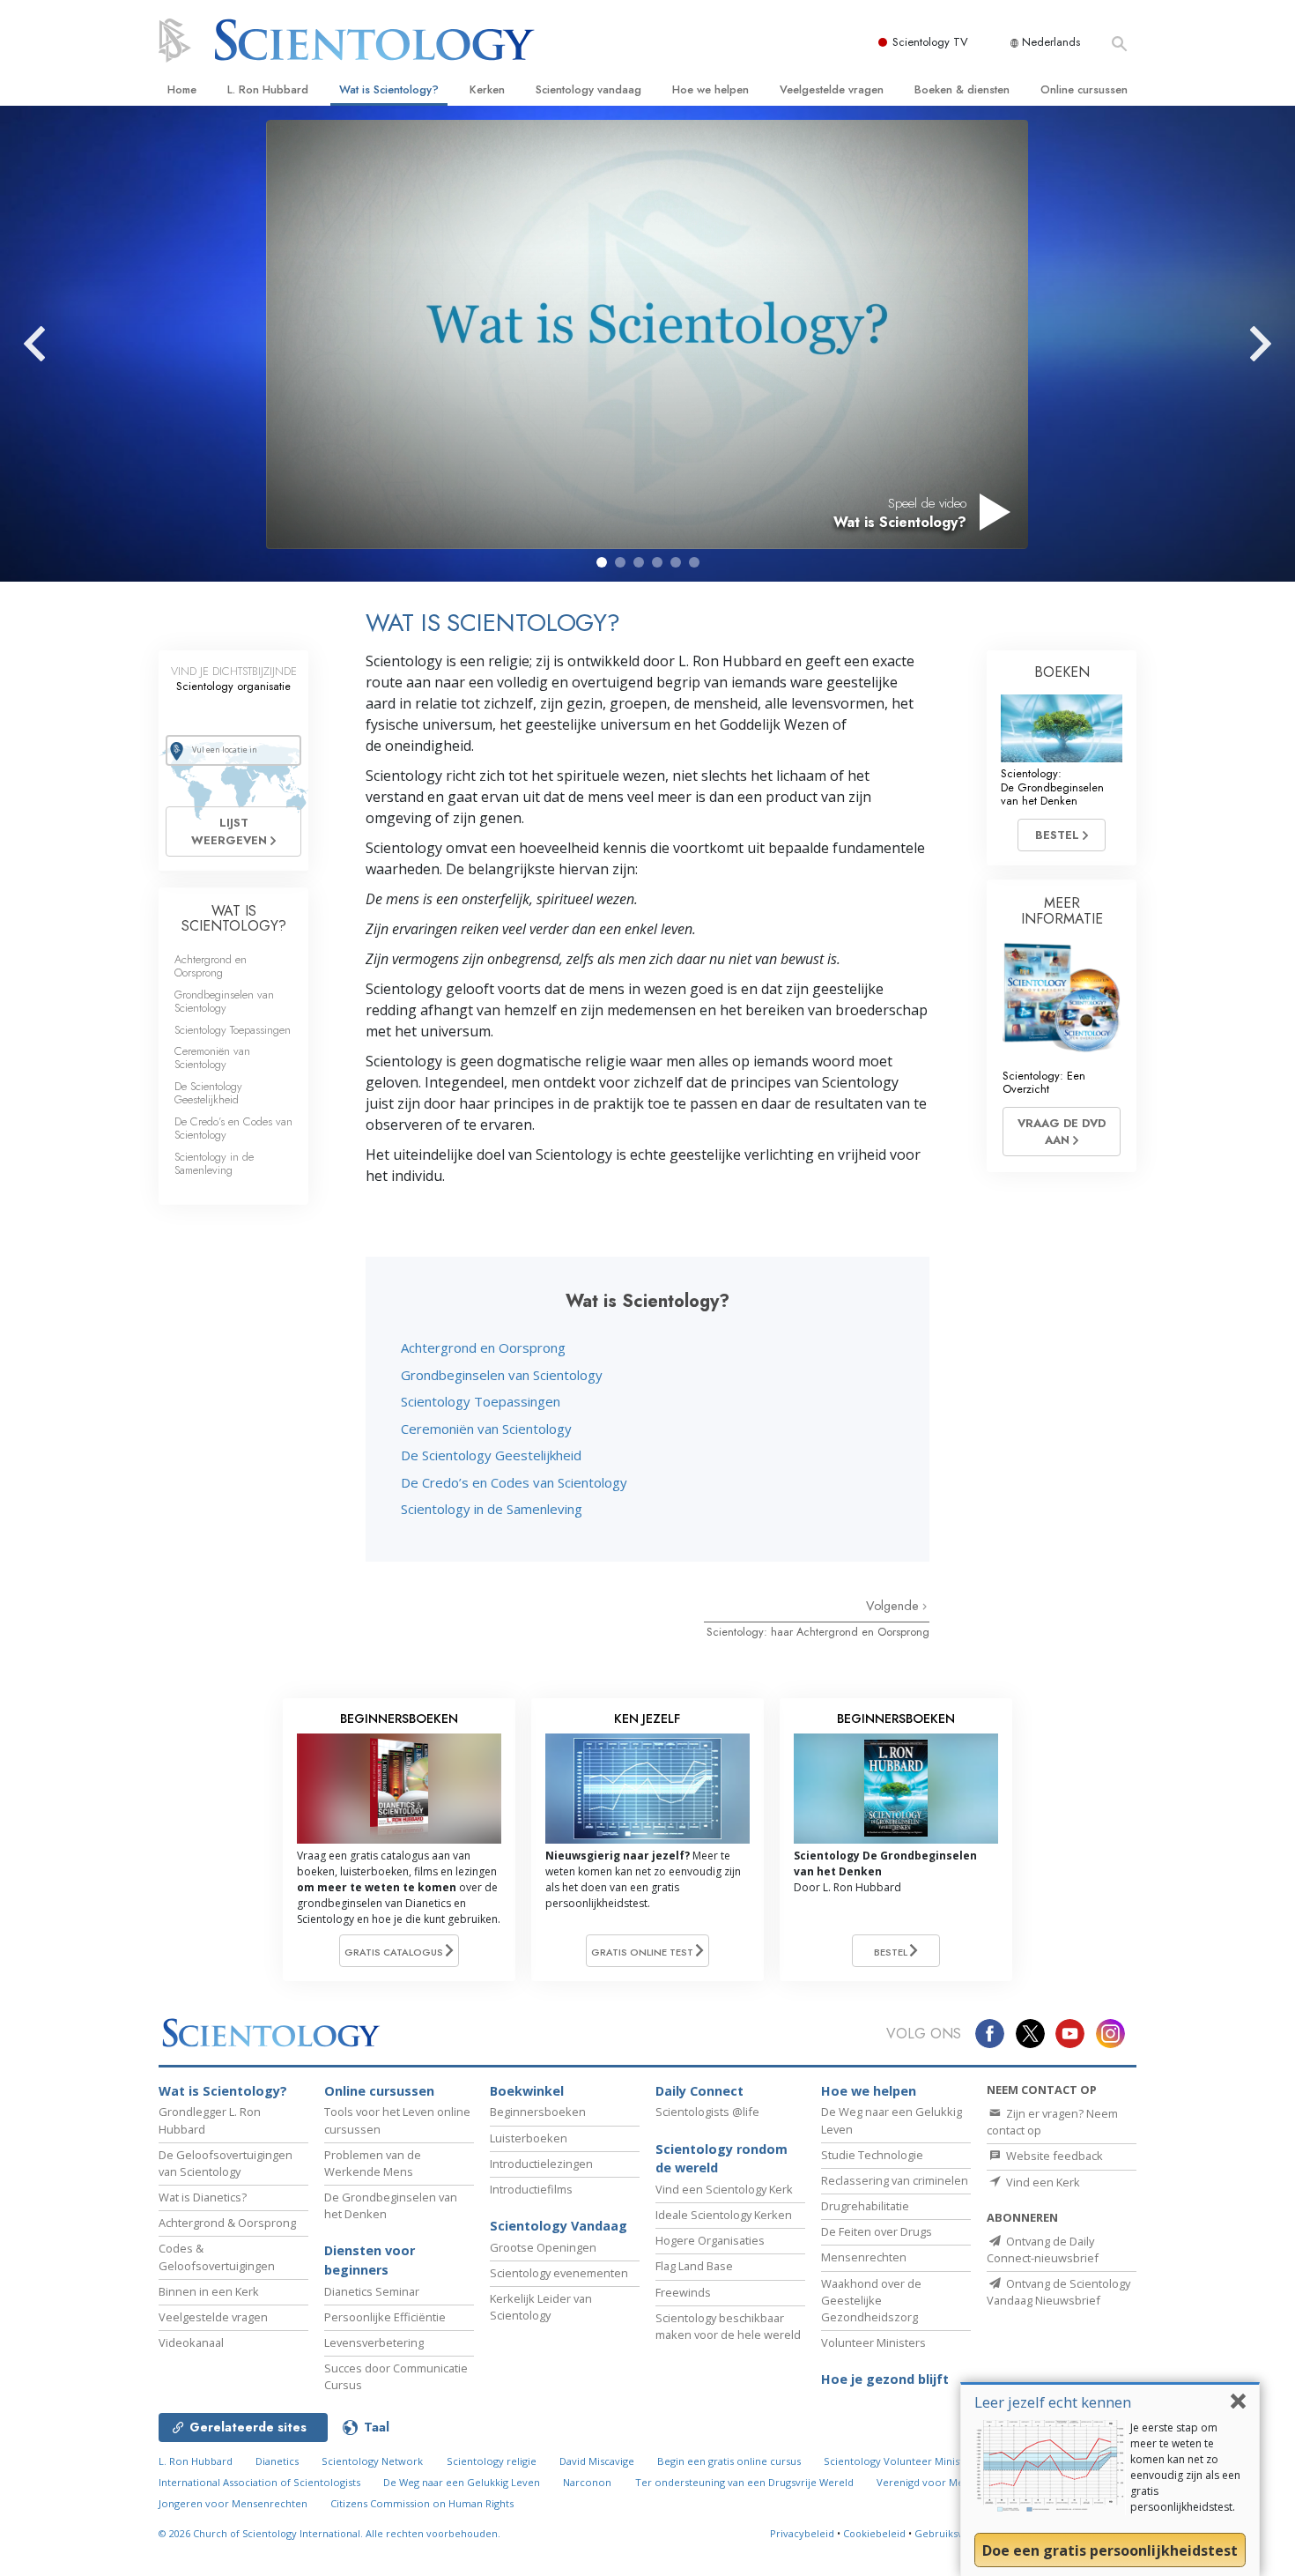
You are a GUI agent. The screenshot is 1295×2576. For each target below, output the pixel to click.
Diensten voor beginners (370, 2260)
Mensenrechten (864, 2257)
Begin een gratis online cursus (729, 2461)
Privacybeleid (802, 2533)
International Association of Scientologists (259, 2482)
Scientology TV (930, 42)
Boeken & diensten (962, 89)
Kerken (487, 89)
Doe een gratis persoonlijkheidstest (1110, 2550)
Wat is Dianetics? (203, 2197)
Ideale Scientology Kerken (724, 2215)
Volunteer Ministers (873, 2342)
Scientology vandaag (588, 89)
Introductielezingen (541, 2164)
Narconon (587, 2482)
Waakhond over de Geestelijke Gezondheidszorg (871, 2300)
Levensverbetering (374, 2342)
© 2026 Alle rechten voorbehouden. (329, 2533)
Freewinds (683, 2292)
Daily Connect (699, 2091)
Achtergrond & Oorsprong (227, 2223)
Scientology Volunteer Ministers (901, 2461)
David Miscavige (597, 2461)
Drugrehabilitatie (865, 2206)
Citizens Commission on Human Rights (422, 2503)
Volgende (894, 1606)
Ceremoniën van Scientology (486, 1429)
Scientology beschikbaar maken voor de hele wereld (728, 2326)
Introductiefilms (531, 2189)
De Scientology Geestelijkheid (491, 1455)
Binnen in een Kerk (209, 2291)
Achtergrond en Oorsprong (483, 1347)
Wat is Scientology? (389, 89)
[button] (602, 562)
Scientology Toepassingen (481, 1401)
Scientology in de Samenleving (492, 1509)
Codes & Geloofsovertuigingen (217, 2257)
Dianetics (277, 2461)
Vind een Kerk (1042, 2182)
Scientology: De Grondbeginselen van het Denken (1052, 787)
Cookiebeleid (874, 2533)
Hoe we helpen (710, 89)
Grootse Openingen (543, 2247)
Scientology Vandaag (559, 2226)
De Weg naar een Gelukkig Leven (462, 2482)
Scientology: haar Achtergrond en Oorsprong (818, 1632)
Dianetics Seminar (372, 2291)
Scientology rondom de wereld (721, 2159)
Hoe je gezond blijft (885, 2379)
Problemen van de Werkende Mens (373, 2163)
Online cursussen (1084, 89)
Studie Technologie (872, 2155)
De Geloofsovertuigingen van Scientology (226, 2163)
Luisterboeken (529, 2138)
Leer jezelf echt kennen (1053, 2402)
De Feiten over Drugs (877, 2231)
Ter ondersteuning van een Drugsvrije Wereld (744, 2482)
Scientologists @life (707, 2112)
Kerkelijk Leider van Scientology (541, 2307)
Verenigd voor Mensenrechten (951, 2482)
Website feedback (1053, 2156)
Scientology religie (492, 2461)
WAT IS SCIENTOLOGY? (234, 919)
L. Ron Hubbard (268, 89)
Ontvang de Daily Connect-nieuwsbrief (1043, 2249)
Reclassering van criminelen (895, 2180)
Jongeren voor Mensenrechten (233, 2503)
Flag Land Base (694, 2266)
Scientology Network (372, 2461)
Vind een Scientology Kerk (724, 2189)
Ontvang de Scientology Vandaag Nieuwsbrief (1058, 2292)
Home (182, 89)
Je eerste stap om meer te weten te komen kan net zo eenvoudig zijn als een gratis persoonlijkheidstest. (1185, 2467)
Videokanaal (191, 2342)
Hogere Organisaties (710, 2240)
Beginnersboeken (538, 2112)
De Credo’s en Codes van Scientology (514, 1482)
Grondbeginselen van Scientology (502, 1375)
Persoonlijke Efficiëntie (385, 2317)
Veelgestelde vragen (832, 89)
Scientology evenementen (559, 2273)
